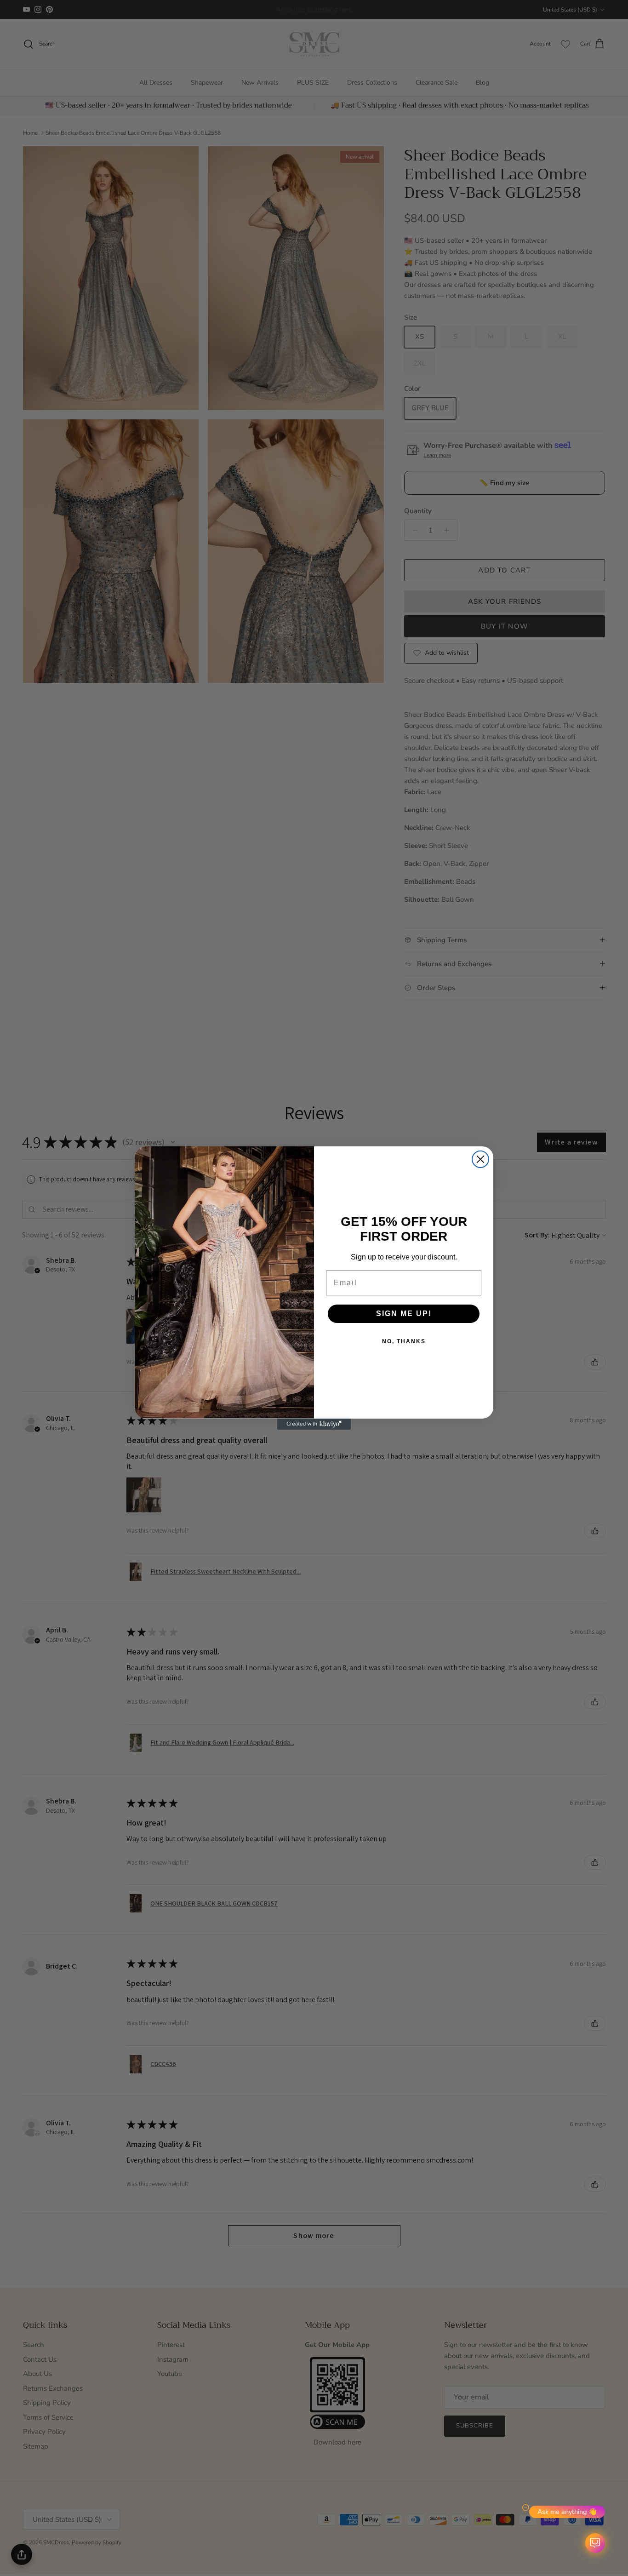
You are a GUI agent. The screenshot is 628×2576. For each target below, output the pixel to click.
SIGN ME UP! (404, 1314)
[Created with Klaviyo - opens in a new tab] (314, 1424)
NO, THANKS (404, 1341)
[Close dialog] (480, 1159)
